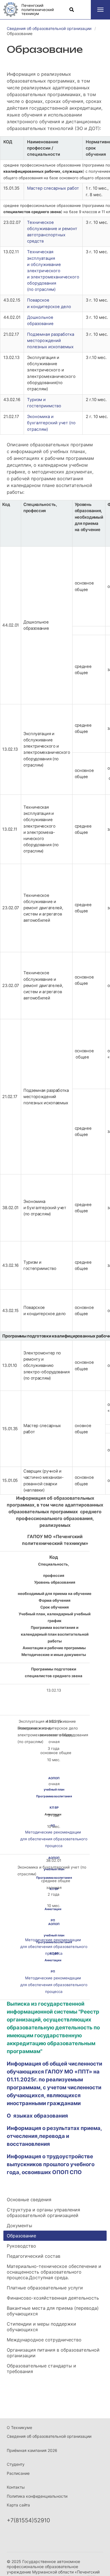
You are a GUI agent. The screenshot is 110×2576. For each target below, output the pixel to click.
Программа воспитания (54, 1942)
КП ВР (54, 1808)
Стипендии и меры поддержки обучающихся (41, 2327)
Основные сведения (29, 2200)
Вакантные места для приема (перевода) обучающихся (53, 2311)
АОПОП (54, 1778)
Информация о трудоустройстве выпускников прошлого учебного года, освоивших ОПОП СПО (51, 2164)
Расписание (18, 2473)
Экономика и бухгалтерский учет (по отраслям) (51, 423)
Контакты (16, 2487)
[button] (100, 10)
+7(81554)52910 (28, 2520)
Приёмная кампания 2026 (32, 2450)
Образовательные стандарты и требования (41, 2369)
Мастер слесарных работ (53, 188)
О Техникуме (19, 2427)
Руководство (21, 2246)
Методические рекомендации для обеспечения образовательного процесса (54, 1839)
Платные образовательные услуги (45, 2288)
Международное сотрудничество (44, 2340)
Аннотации (53, 1960)
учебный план (54, 1935)
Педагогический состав (34, 2256)
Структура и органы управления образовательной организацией (43, 2213)
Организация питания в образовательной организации (53, 2353)
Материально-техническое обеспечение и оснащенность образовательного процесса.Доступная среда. (54, 2272)
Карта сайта (18, 2505)
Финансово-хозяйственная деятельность (53, 2298)
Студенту (16, 2464)
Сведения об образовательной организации (49, 2436)
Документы (19, 2226)
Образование (21, 2236)
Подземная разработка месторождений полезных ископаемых (51, 341)
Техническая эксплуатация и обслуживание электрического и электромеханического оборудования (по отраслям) (53, 271)
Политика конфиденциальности (37, 2496)
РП (53, 1826)
